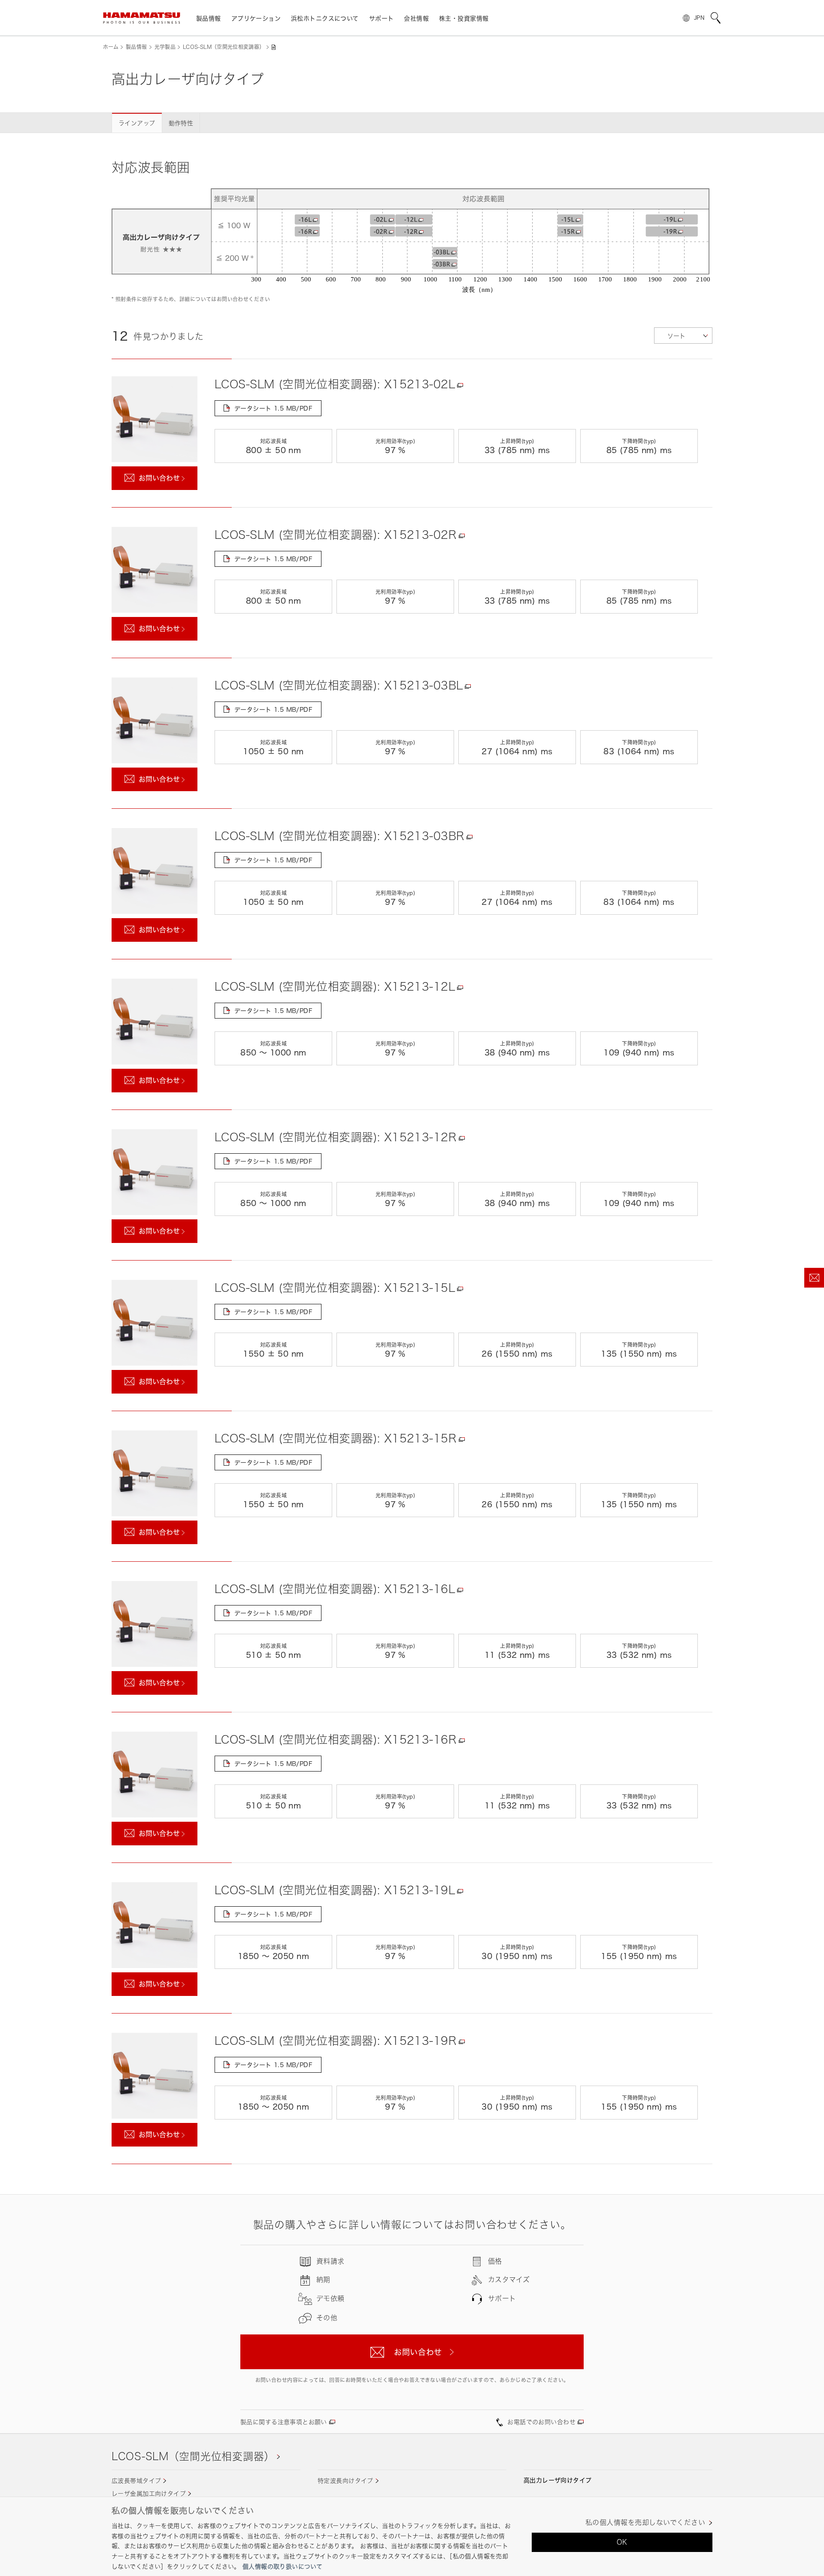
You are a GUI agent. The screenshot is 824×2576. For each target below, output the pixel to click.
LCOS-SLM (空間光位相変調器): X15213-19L (335, 1890)
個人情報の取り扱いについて (282, 2566)
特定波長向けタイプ (345, 2481)
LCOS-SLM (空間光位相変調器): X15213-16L (335, 1589)
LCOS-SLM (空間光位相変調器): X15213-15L (335, 1288)
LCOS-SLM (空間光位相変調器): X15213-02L (335, 384)
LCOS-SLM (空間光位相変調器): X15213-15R (336, 1438)
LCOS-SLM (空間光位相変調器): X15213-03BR (339, 836)
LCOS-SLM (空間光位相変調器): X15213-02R (336, 535)
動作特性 (181, 123)
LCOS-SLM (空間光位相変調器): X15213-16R (336, 1739)
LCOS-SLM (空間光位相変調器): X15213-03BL (339, 685)
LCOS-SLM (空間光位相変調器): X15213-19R (336, 2041)
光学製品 (165, 47)
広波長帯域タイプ (136, 2481)
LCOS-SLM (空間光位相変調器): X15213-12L (335, 986)
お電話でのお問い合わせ (541, 2422)
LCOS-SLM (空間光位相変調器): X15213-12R (336, 1137)
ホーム (111, 47)
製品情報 (136, 47)
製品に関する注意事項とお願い (284, 2422)
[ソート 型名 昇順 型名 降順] (683, 336)
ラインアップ (137, 123)
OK (622, 2542)
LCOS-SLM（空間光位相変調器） (224, 47)
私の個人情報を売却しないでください (645, 2523)
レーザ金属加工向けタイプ (149, 2493)
